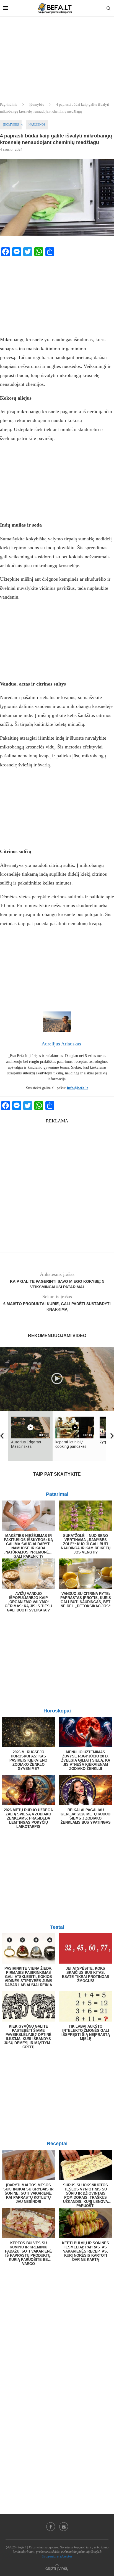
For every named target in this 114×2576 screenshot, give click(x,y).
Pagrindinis (9, 104)
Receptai (57, 2144)
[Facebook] (51, 2527)
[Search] (108, 8)
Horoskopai (57, 1711)
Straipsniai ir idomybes (57, 2556)
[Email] (64, 2527)
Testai (57, 1927)
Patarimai (57, 1494)
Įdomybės (37, 104)
